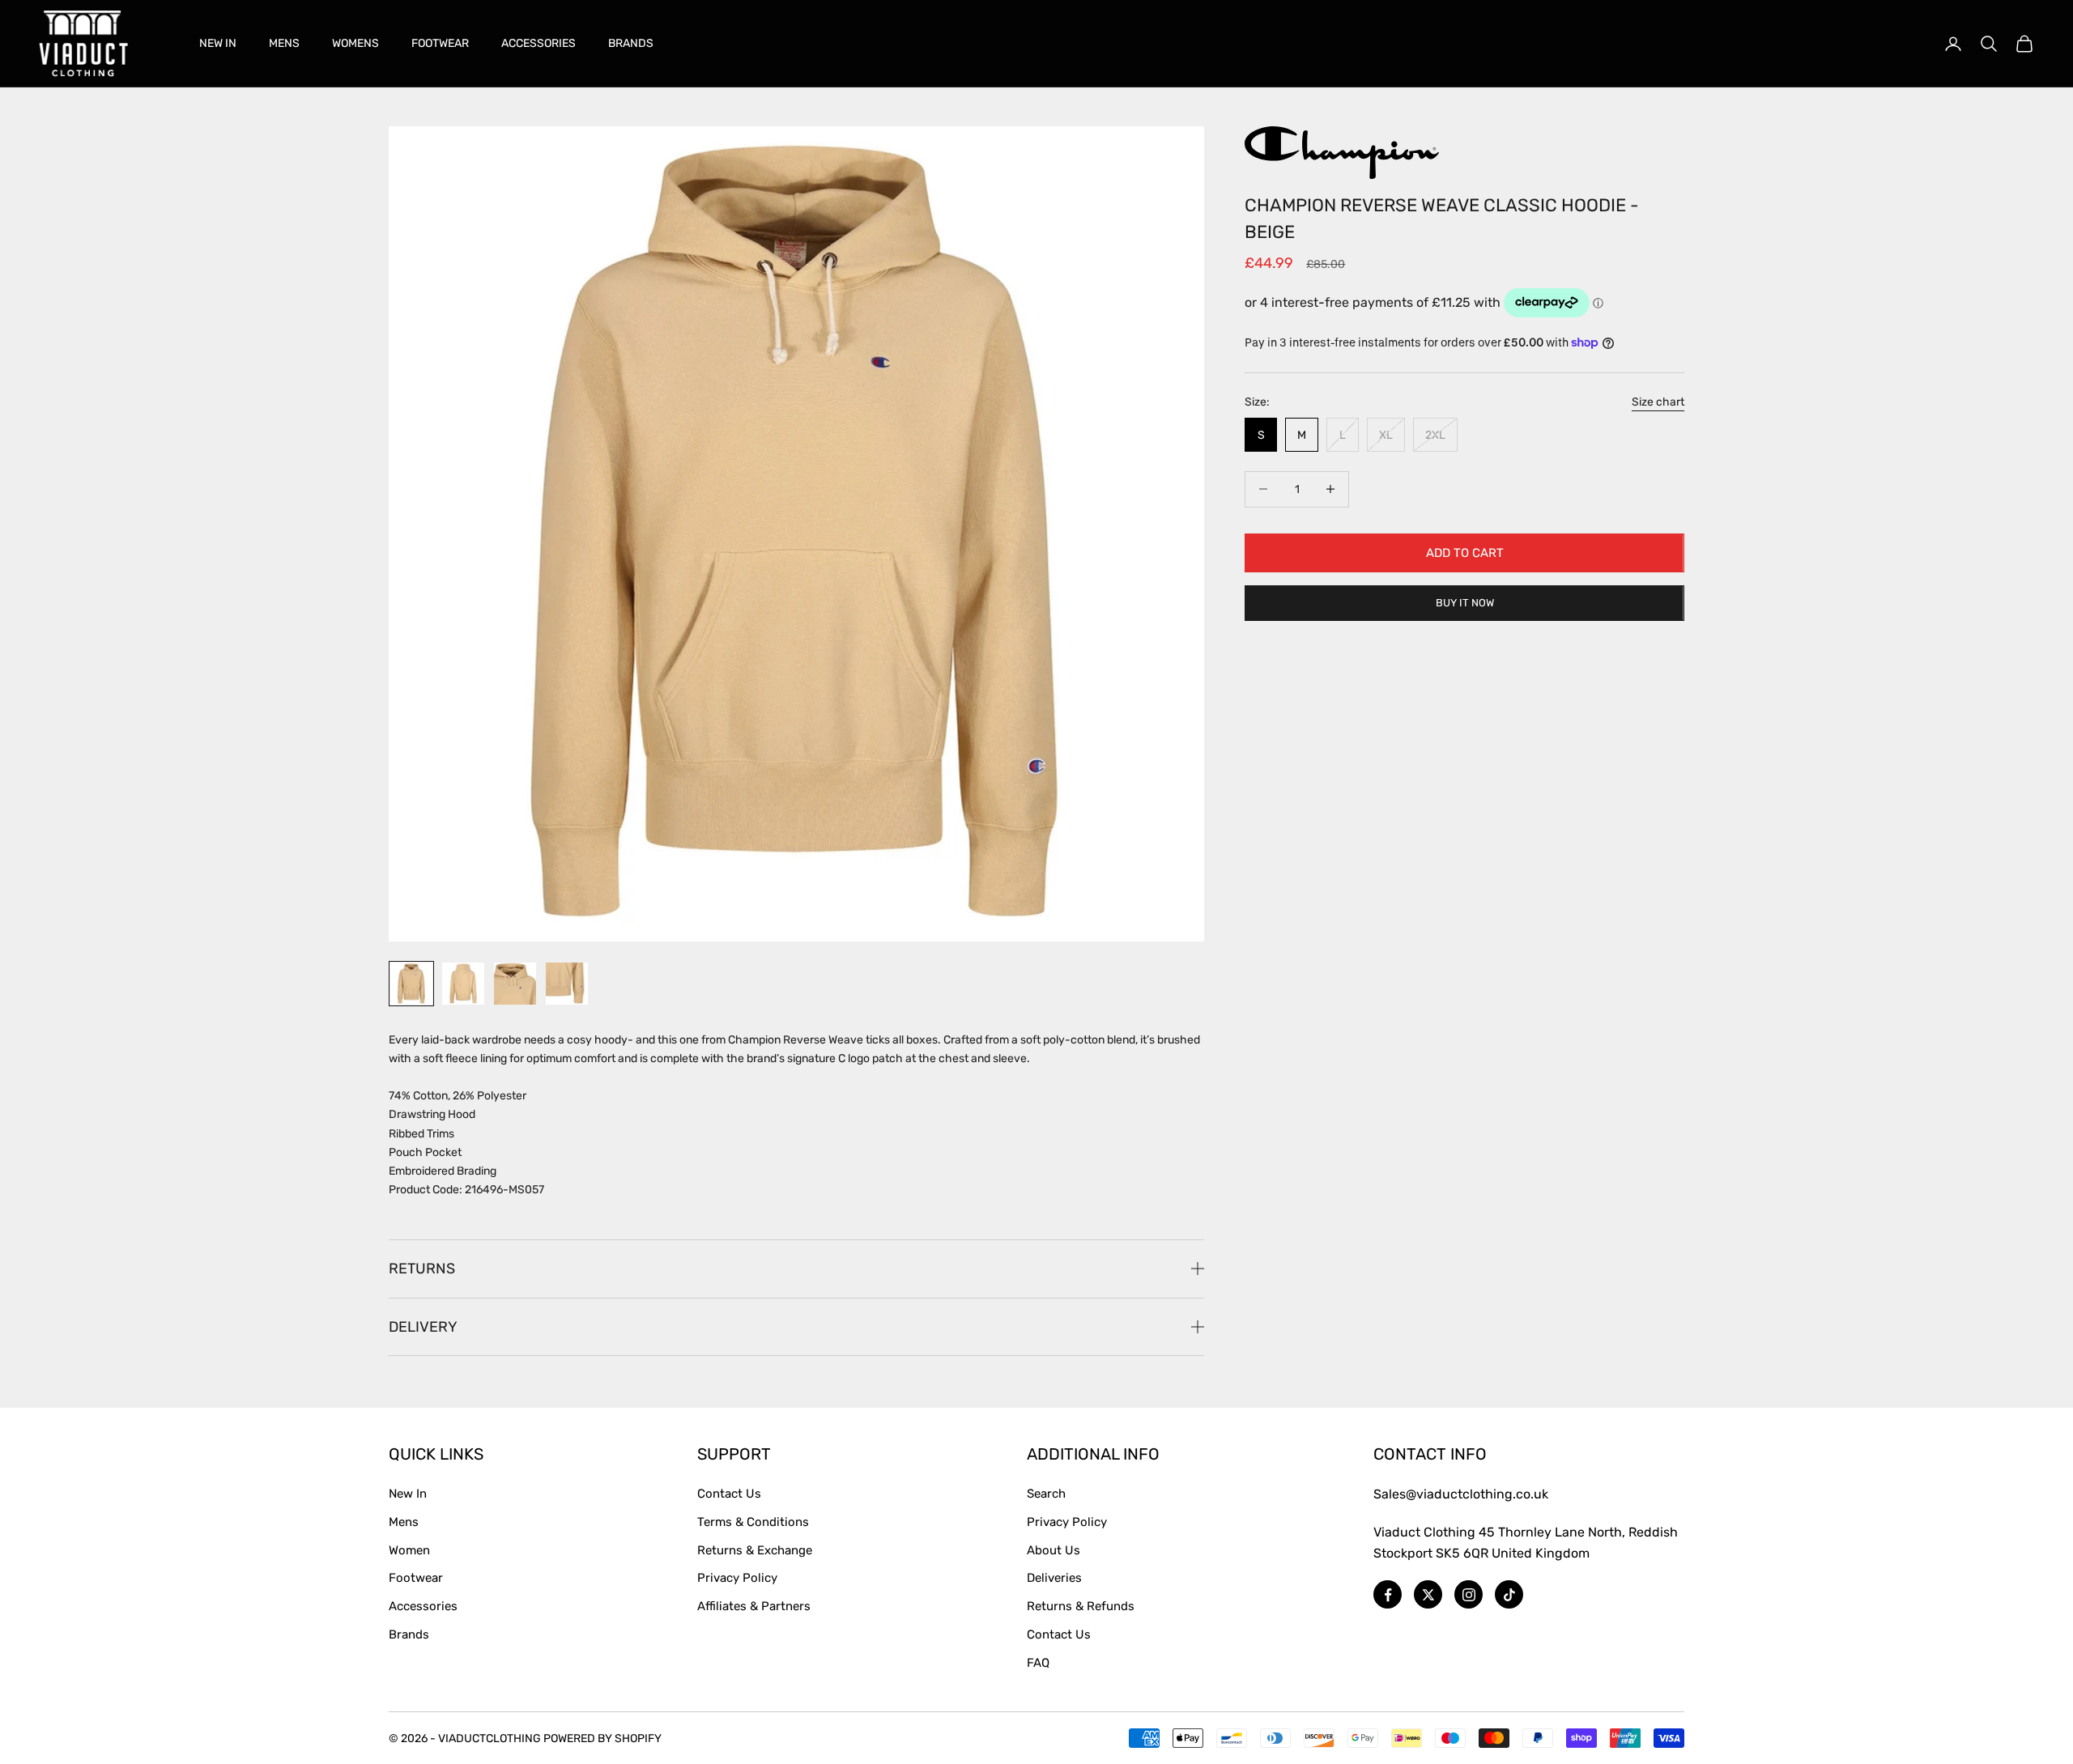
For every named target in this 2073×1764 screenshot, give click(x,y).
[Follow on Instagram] (1469, 1594)
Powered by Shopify (602, 1738)
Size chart (1658, 402)
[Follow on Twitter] (1428, 1594)
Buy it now (1465, 603)
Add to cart (1465, 552)
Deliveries (1054, 1578)
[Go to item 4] (567, 984)
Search (1046, 1494)
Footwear (416, 1578)
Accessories (423, 1606)
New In (408, 1494)
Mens (404, 1522)
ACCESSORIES (538, 43)
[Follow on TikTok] (1509, 1594)
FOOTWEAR (440, 43)
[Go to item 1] (411, 984)
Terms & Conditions (753, 1522)
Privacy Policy (737, 1578)
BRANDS (631, 43)
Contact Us (729, 1494)
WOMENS (355, 43)
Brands (409, 1634)
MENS (284, 43)
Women (409, 1550)
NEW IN (218, 43)
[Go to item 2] (463, 984)
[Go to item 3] (515, 984)
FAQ (1038, 1663)
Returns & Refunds (1081, 1606)
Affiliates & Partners (754, 1606)
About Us (1054, 1550)
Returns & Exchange (755, 1550)
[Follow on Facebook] (1388, 1594)
